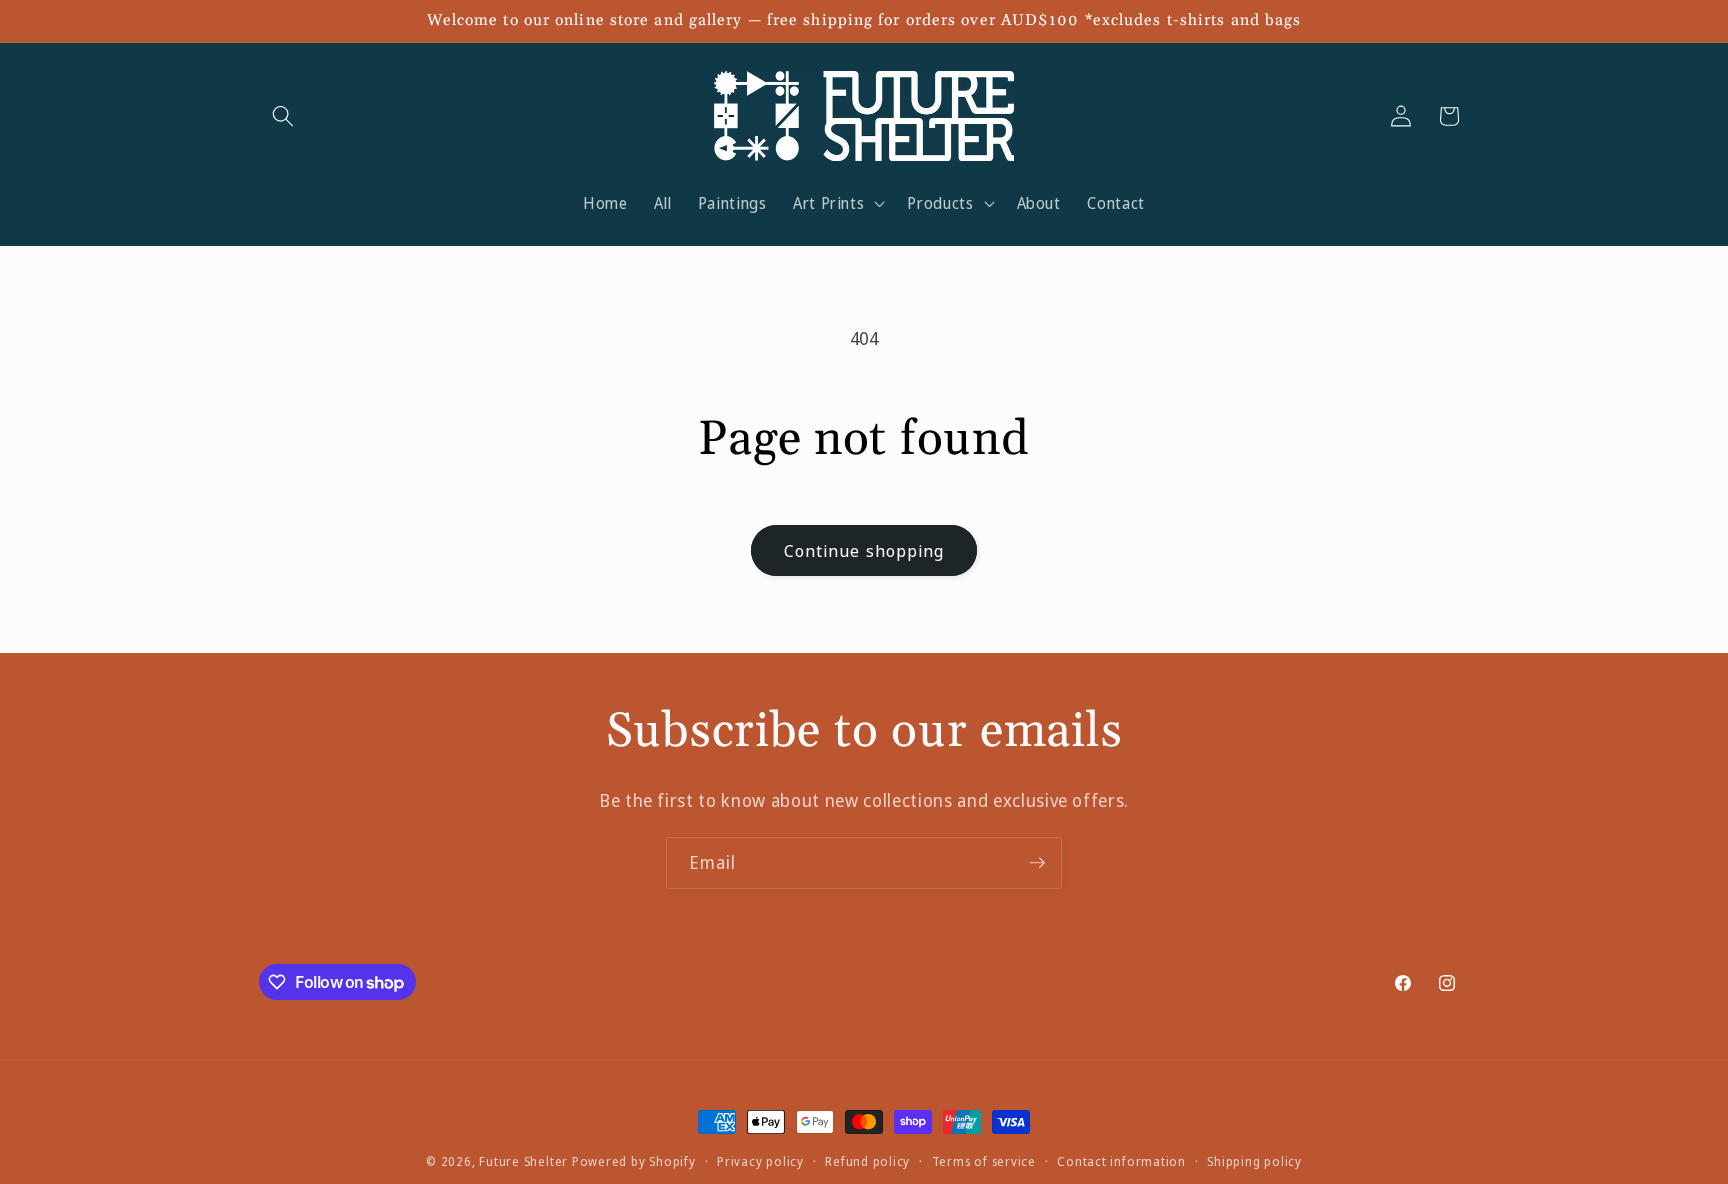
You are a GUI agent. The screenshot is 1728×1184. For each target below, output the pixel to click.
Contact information (1121, 1161)
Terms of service (984, 1161)
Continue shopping (864, 550)
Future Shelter (523, 1161)
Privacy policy (760, 1161)
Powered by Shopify (634, 1161)
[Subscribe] (1037, 863)
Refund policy (867, 1161)
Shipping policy (1254, 1161)
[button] (283, 116)
